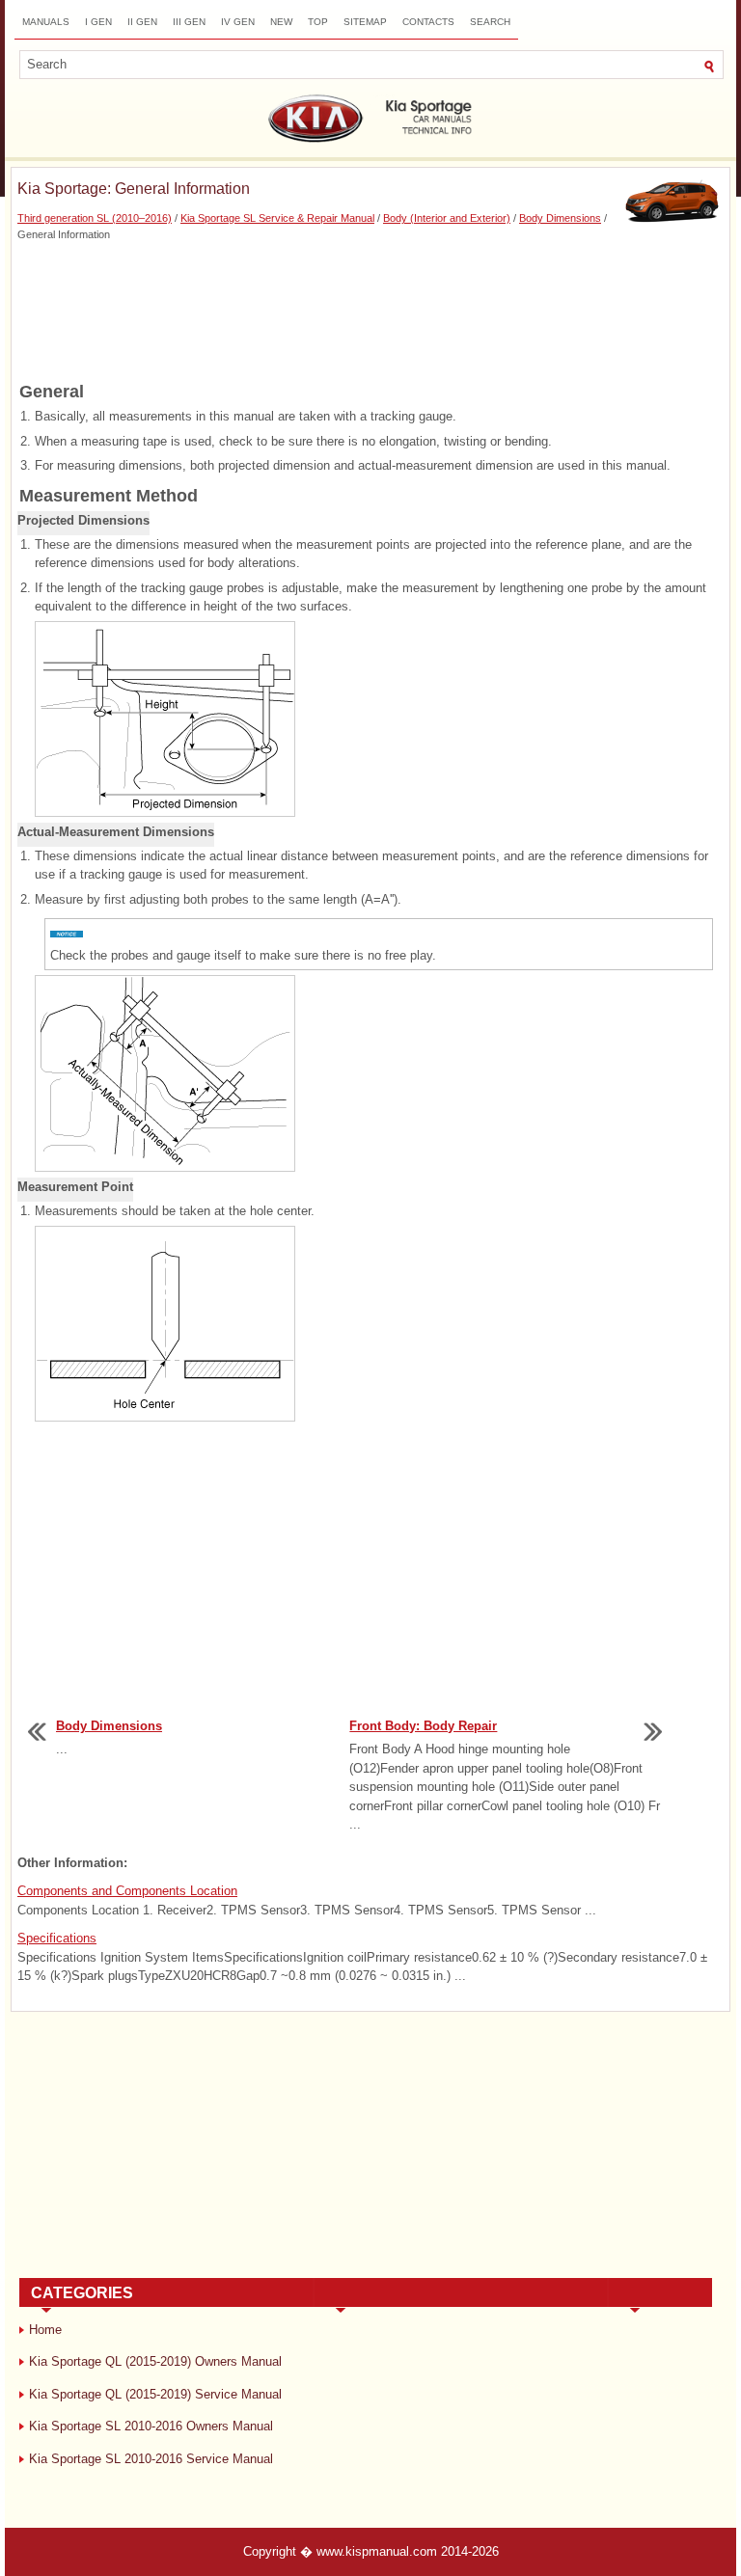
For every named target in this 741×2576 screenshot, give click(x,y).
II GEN (142, 22)
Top (318, 22)
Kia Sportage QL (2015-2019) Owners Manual (155, 2361)
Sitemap (365, 22)
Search (490, 22)
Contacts (428, 22)
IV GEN (238, 22)
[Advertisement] (370, 310)
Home (45, 2330)
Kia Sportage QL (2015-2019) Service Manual (155, 2394)
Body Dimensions (560, 218)
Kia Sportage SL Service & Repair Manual (277, 218)
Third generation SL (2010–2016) (95, 218)
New (281, 22)
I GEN (98, 22)
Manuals (46, 22)
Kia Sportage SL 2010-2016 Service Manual (151, 2459)
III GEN (189, 22)
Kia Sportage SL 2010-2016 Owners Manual (151, 2426)
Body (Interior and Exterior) (447, 218)
